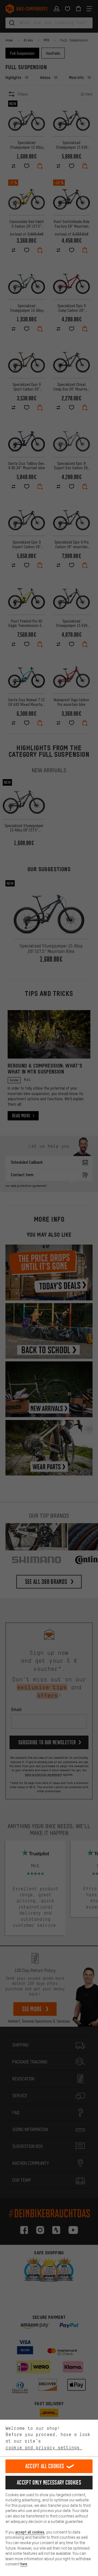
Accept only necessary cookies (49, 2482)
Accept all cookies (45, 2466)
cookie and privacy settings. (44, 2447)
